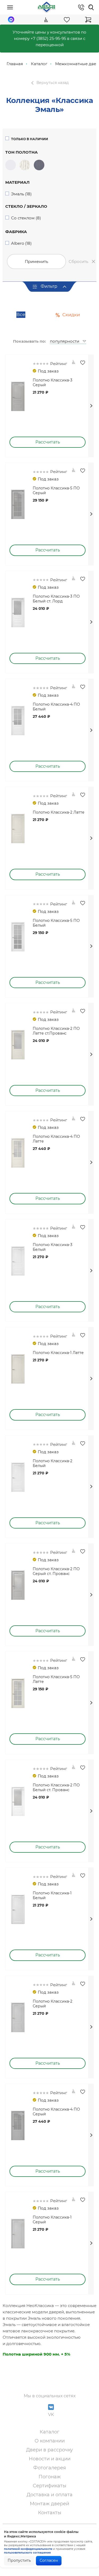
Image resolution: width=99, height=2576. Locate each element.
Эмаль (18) (21, 194)
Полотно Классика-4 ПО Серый (56, 2112)
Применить (36, 261)
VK (51, 2415)
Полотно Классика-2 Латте (59, 812)
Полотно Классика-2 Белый (53, 1463)
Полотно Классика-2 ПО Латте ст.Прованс (56, 1031)
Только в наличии (30, 139)
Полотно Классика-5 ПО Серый (56, 490)
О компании (50, 2441)
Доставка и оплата (50, 2495)
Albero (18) (21, 243)
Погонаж (50, 2477)
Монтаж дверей (49, 2504)
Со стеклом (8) (26, 218)
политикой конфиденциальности (28, 2549)
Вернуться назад (53, 83)
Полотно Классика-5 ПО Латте (56, 1679)
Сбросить (78, 261)
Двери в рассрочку (49, 2450)
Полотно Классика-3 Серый (53, 383)
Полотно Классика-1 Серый (52, 2220)
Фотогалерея (50, 2468)
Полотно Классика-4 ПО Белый (56, 707)
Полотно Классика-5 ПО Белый (56, 923)
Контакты (50, 2513)
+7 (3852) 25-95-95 (48, 38)
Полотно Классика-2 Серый (53, 2004)
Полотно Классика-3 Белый (53, 1247)
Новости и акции (50, 2459)
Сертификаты (49, 2486)
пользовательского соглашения (27, 2553)
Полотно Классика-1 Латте (58, 1353)
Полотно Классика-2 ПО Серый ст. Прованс (56, 1571)
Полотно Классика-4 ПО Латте (56, 1139)
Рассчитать (48, 442)
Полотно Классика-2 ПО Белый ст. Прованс (56, 1787)
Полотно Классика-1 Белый (52, 1895)
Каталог (49, 2432)
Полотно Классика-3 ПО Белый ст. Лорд (56, 599)
